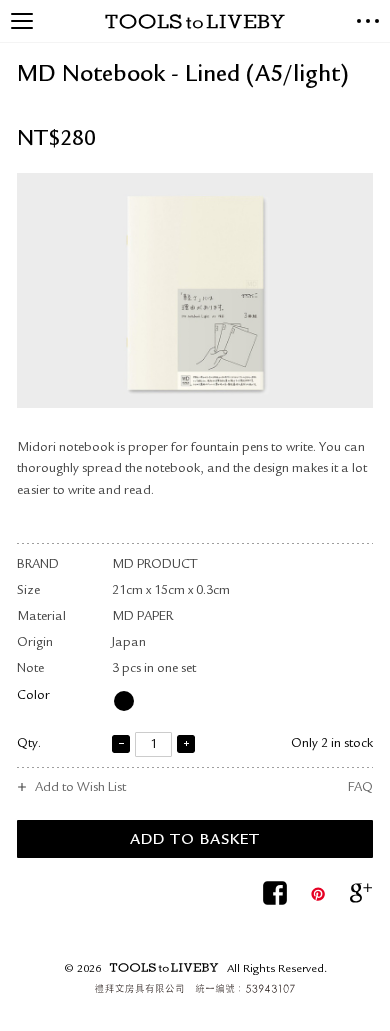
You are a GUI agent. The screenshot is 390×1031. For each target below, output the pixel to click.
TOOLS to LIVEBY (195, 21)
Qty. (29, 744)
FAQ (360, 788)
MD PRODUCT (154, 565)
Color (33, 696)
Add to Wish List (80, 788)
